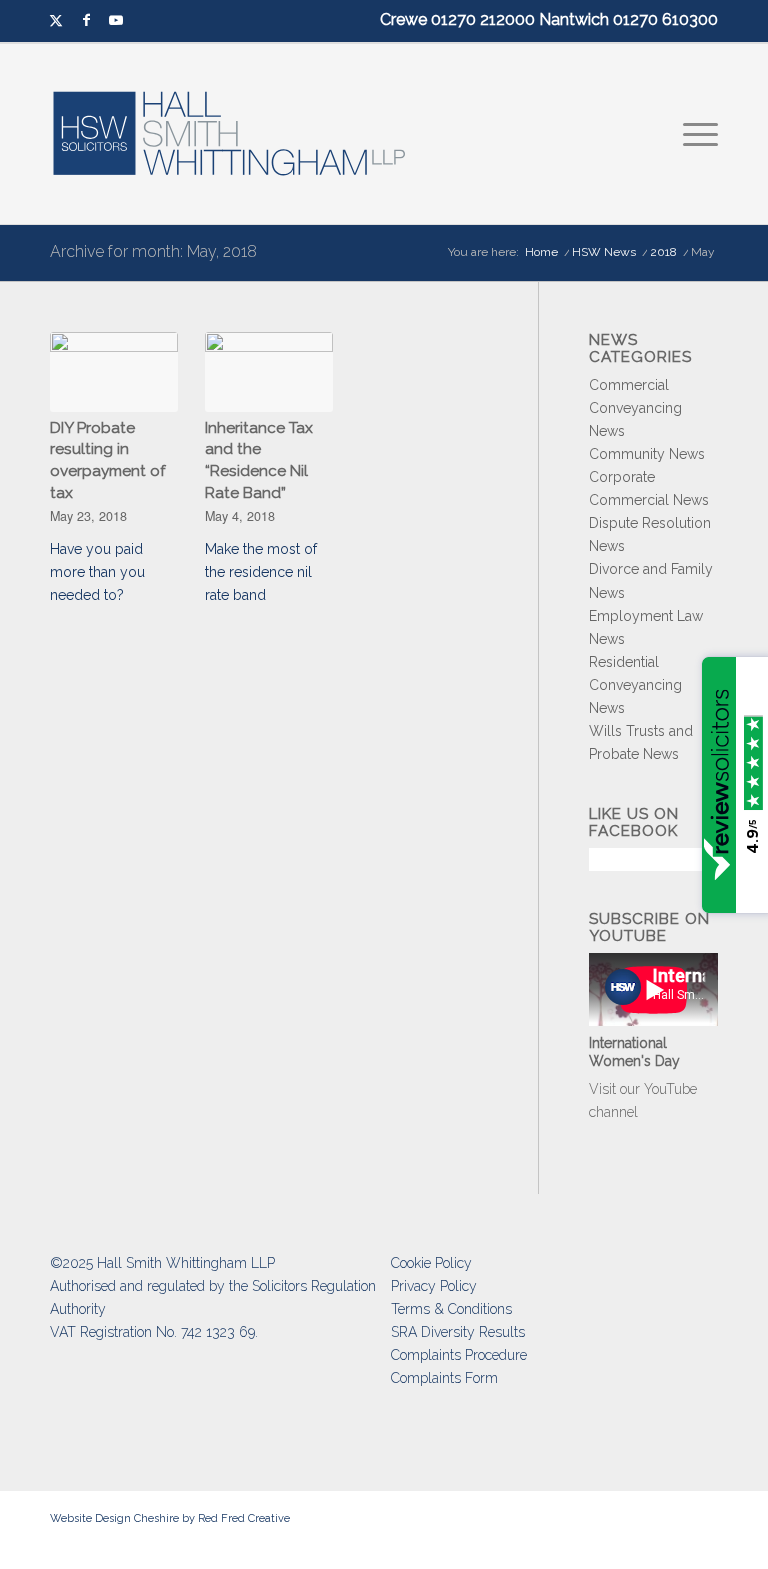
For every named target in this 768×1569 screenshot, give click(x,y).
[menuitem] (695, 134)
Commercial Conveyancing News (635, 408)
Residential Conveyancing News (635, 685)
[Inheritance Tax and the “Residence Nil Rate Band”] (269, 372)
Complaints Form (444, 1378)
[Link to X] (56, 21)
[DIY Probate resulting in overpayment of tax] (114, 372)
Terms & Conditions (451, 1309)
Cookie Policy (431, 1263)
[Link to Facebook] (86, 21)
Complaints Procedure (459, 1355)
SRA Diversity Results (458, 1332)
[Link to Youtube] (116, 21)
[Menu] (695, 134)
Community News (647, 454)
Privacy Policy (434, 1286)
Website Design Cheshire (114, 1518)
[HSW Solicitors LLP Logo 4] (241, 134)
